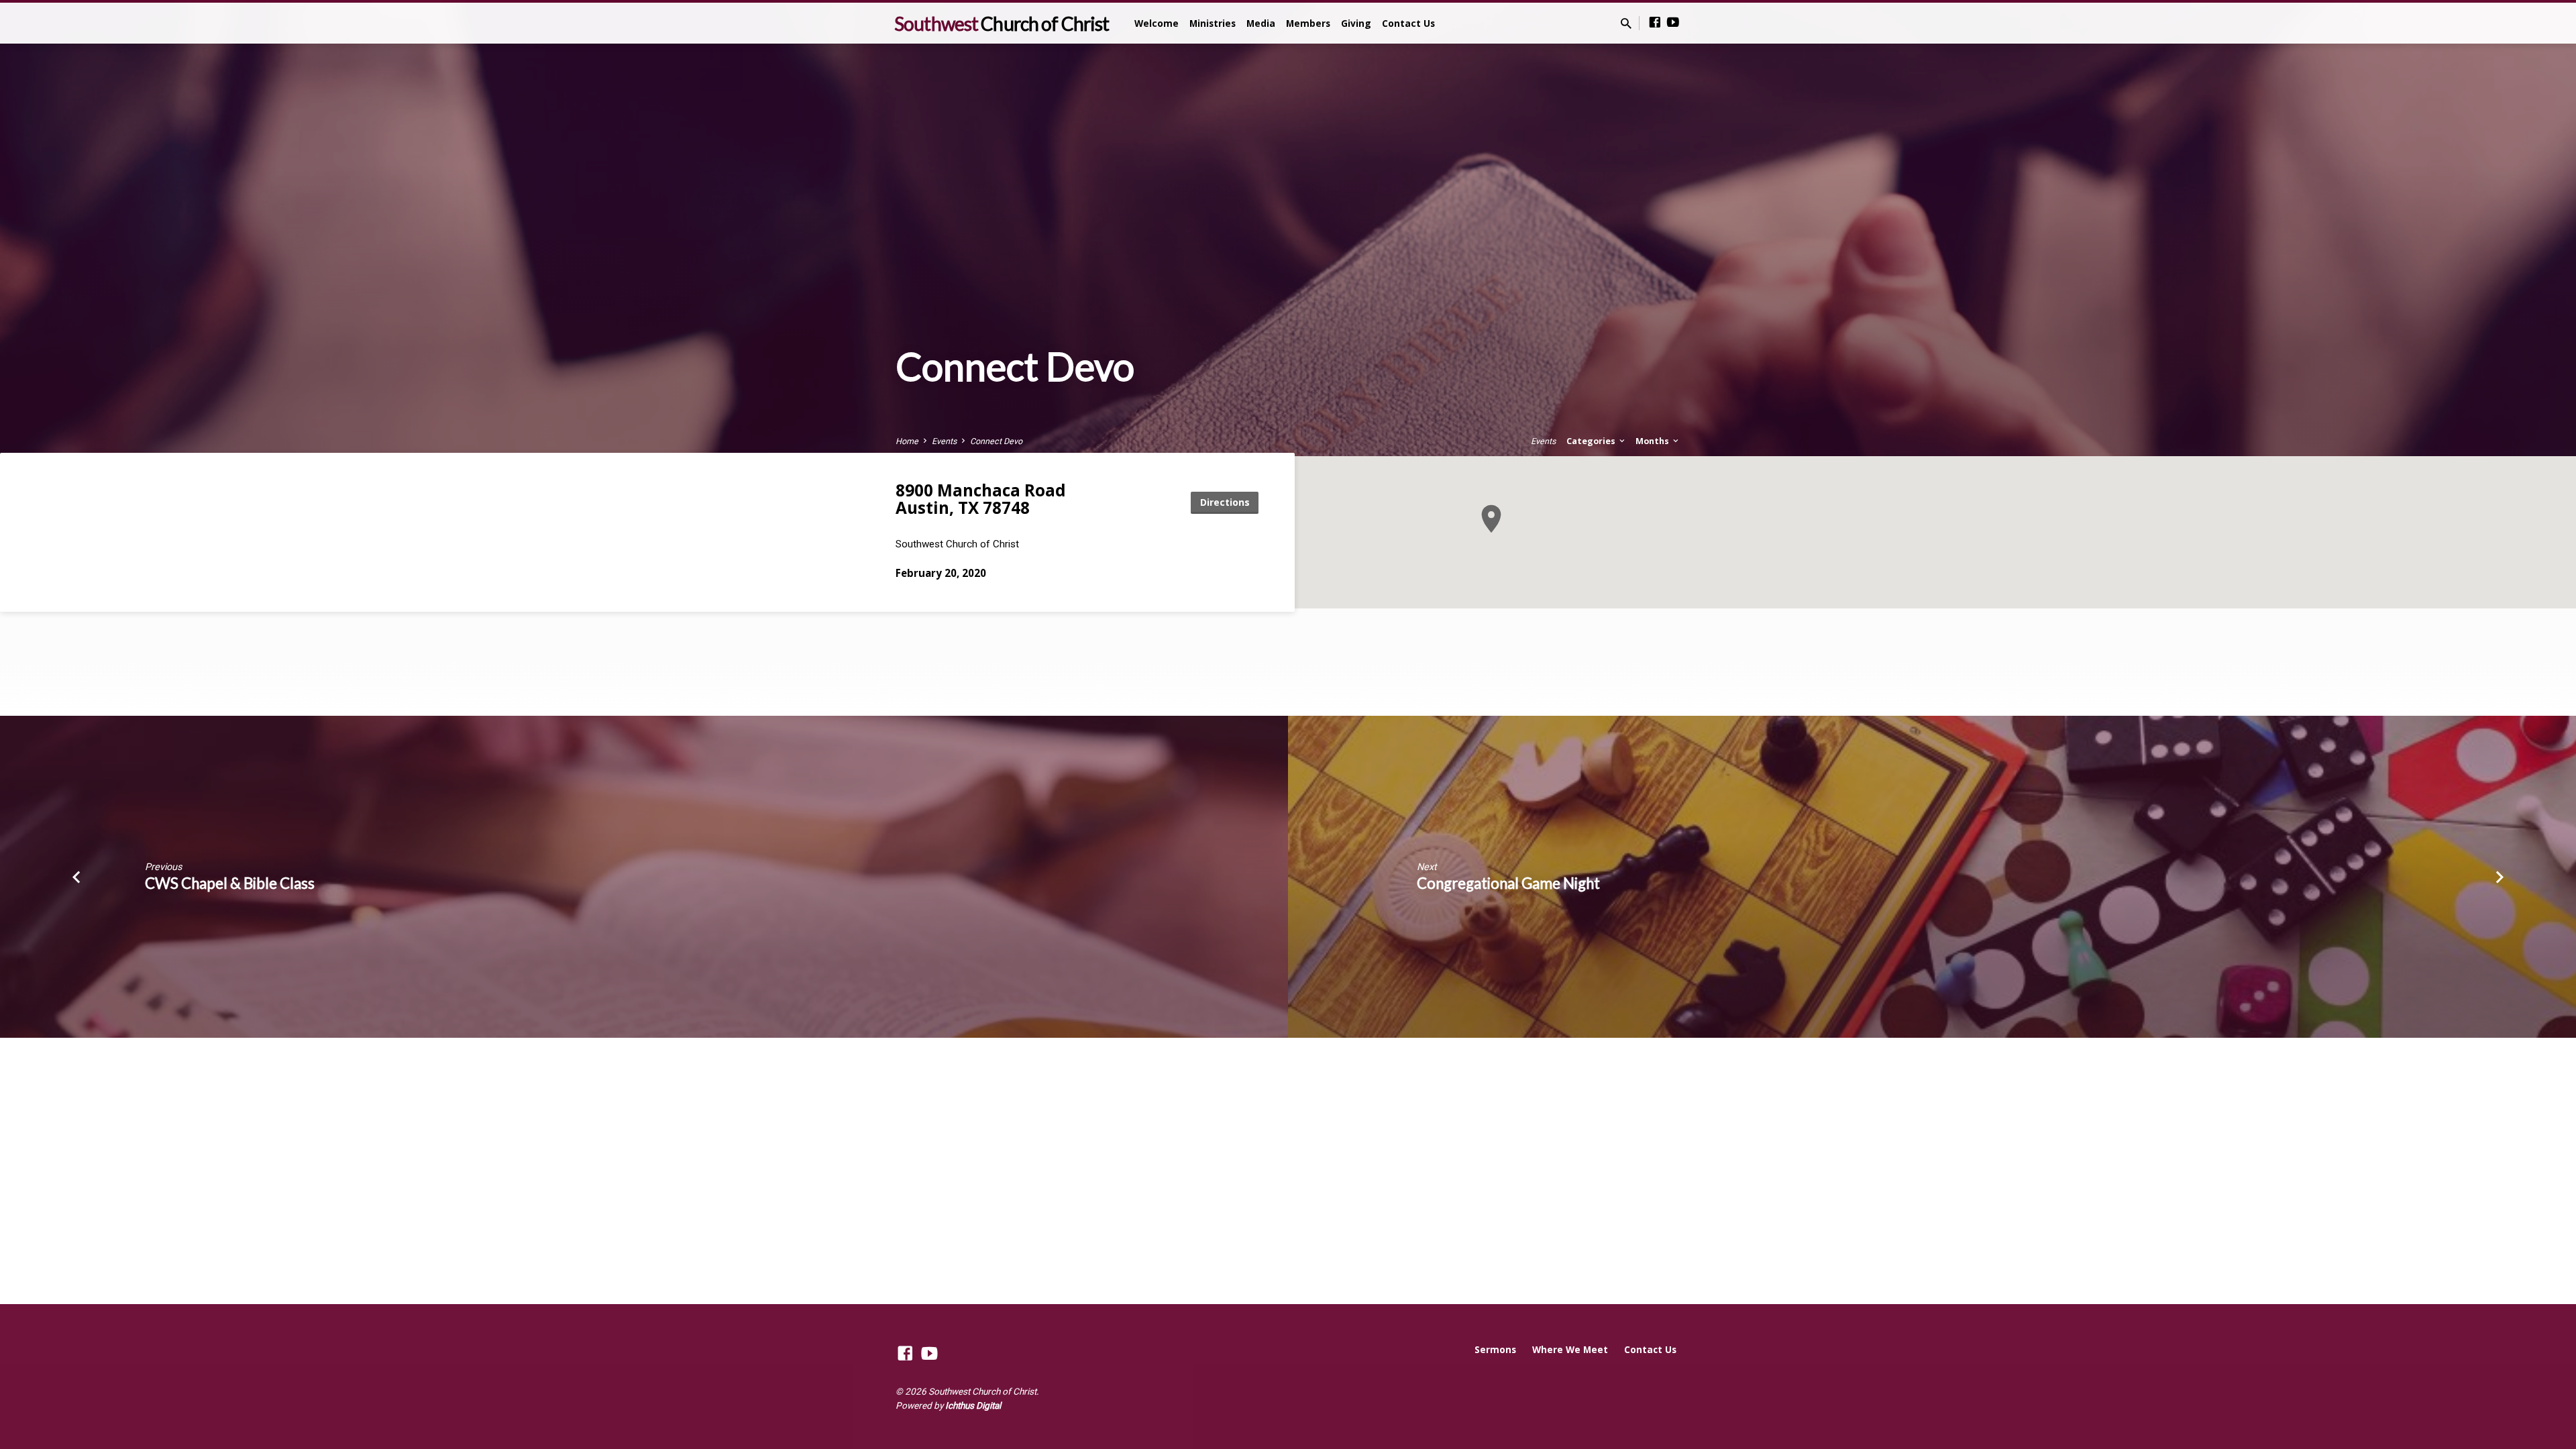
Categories (1592, 441)
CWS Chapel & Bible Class (230, 883)
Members (1308, 23)
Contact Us (1408, 23)
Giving (1356, 23)
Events (944, 441)
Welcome (1157, 23)
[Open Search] (1626, 24)
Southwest (1002, 23)
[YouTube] (1673, 22)
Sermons (1495, 1349)
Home (907, 441)
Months (1653, 441)
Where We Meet (1570, 1349)
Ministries (1213, 23)
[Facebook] (1655, 22)
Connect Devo (996, 441)
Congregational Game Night (1508, 883)
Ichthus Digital (973, 1405)
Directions (1225, 502)
